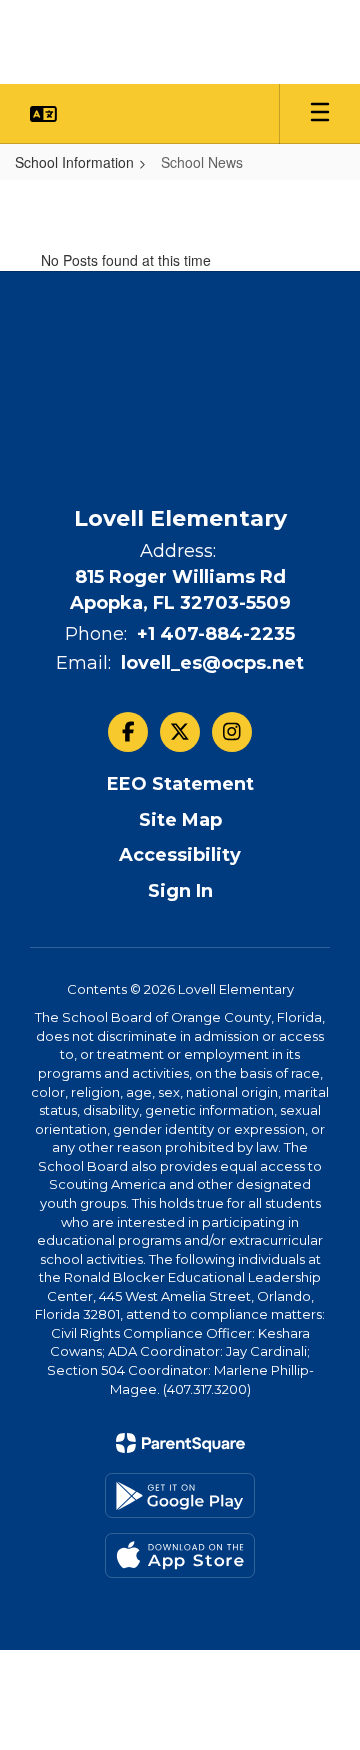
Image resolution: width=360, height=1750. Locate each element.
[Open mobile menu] (320, 114)
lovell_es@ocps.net (212, 663)
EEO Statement (180, 784)
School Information (74, 162)
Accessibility (180, 855)
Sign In (180, 891)
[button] (43, 114)
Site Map (180, 820)
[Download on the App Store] (180, 1555)
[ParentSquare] (180, 1443)
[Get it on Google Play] (180, 1495)
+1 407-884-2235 (216, 634)
